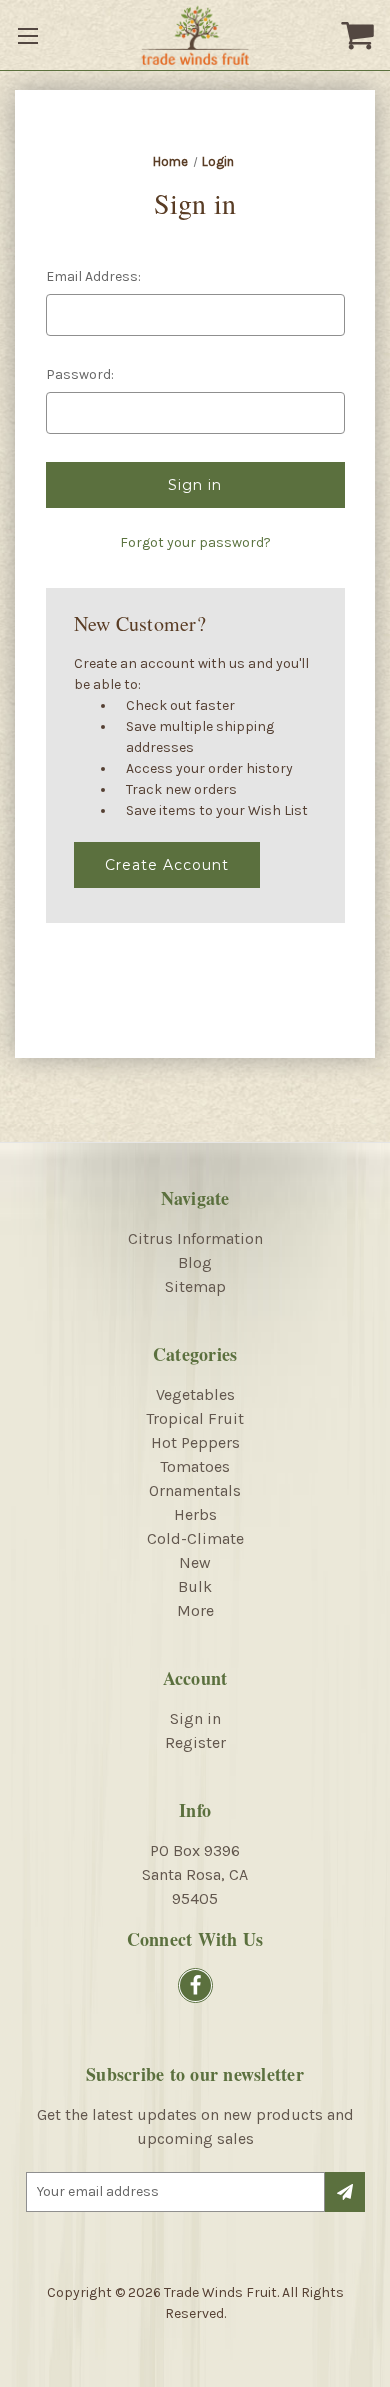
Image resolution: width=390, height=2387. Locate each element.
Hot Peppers (195, 1442)
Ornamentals (195, 1490)
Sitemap (195, 1286)
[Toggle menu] (30, 35)
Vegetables (195, 1394)
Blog (195, 1262)
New (195, 1562)
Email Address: (93, 276)
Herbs (195, 1514)
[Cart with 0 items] (360, 35)
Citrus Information (195, 1238)
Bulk (195, 1586)
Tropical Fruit (195, 1418)
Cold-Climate (195, 1538)
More (195, 1610)
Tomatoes (195, 1466)
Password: (80, 374)
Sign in (195, 1718)
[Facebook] (195, 1985)
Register (195, 1742)
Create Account (167, 865)
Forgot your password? (195, 542)
